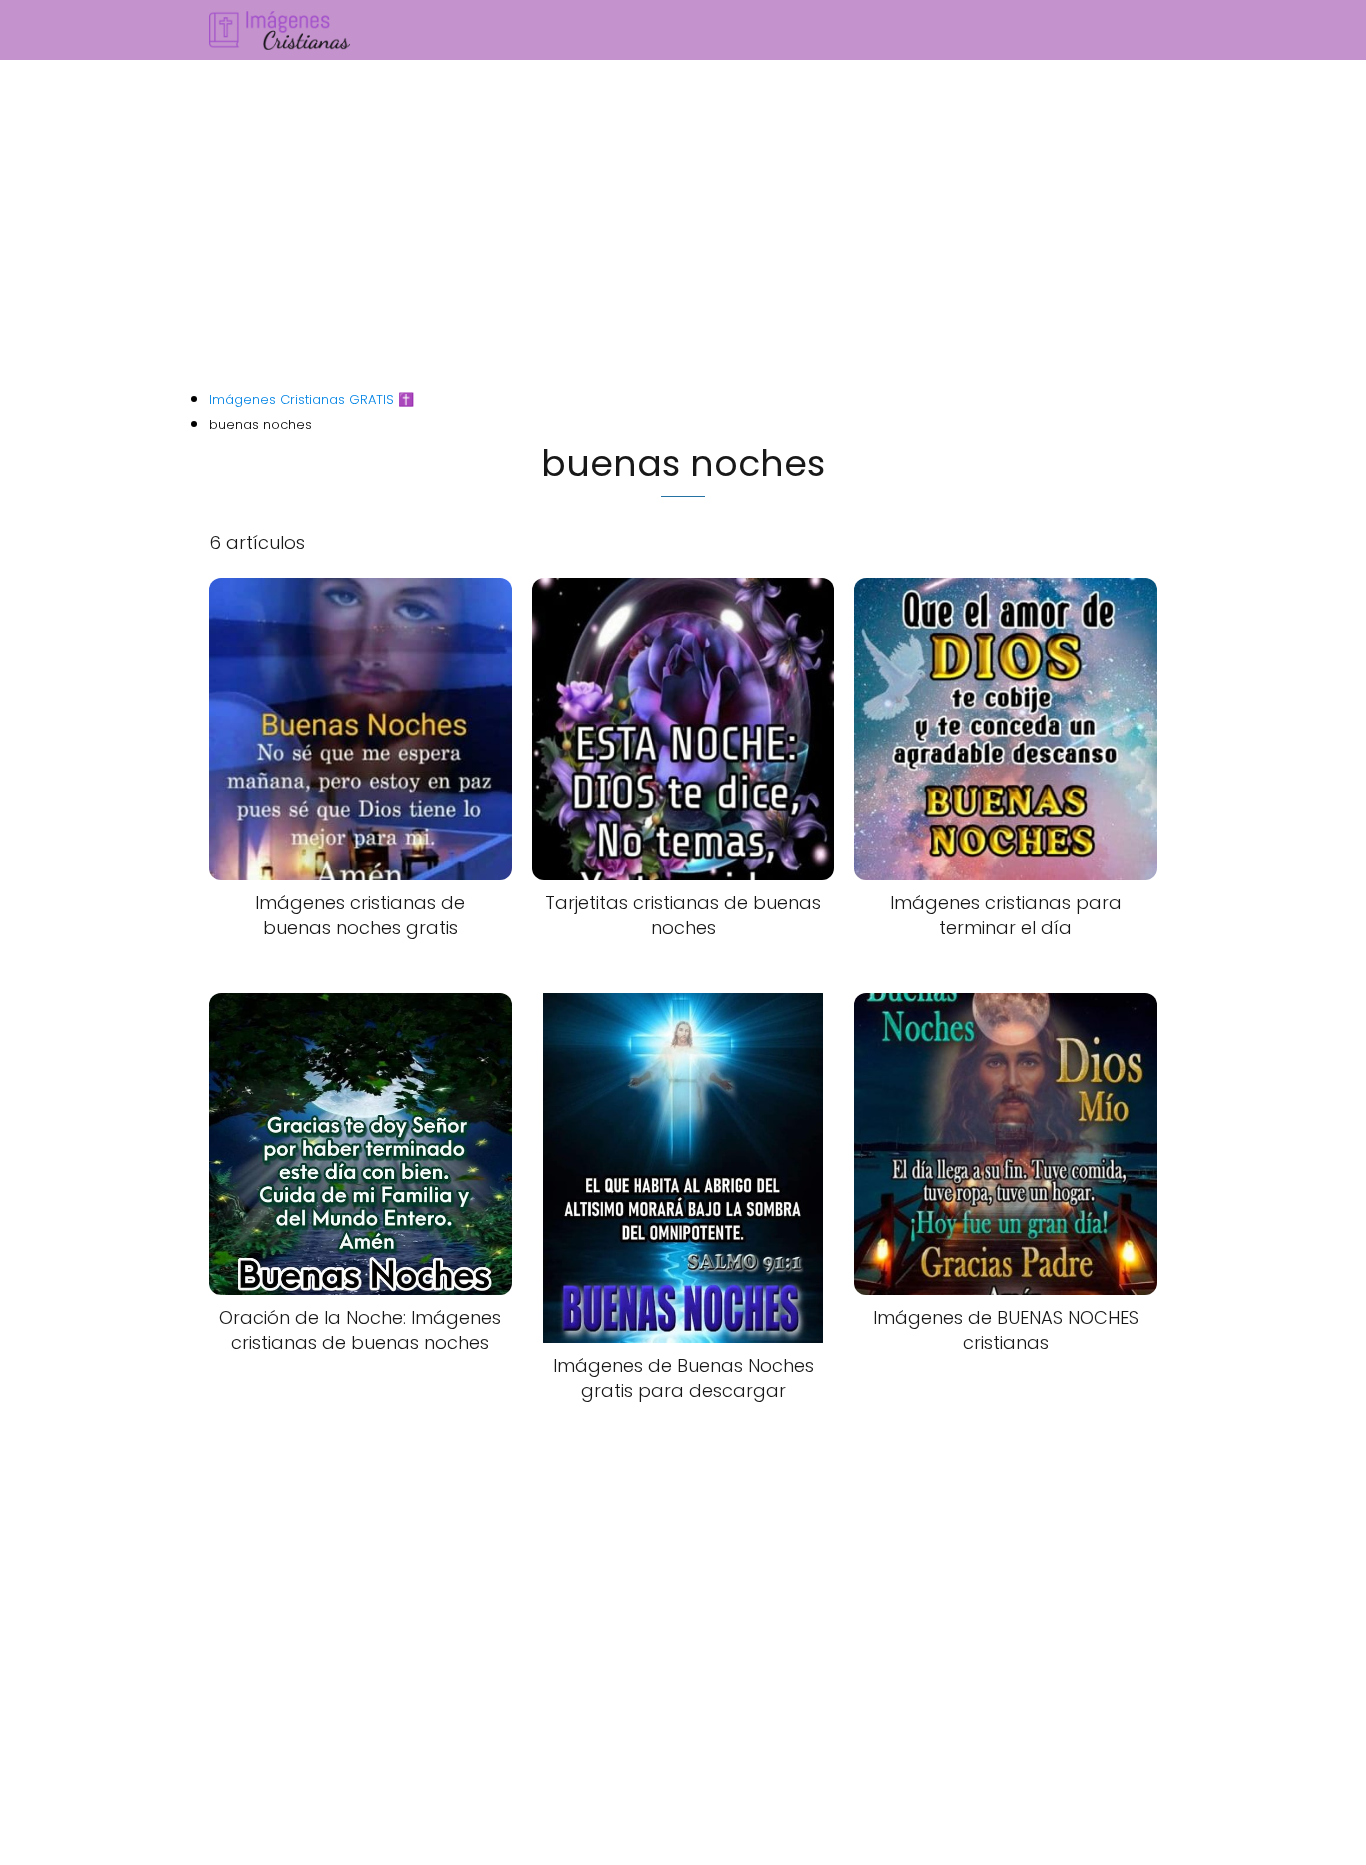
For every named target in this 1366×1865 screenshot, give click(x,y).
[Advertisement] (683, 226)
